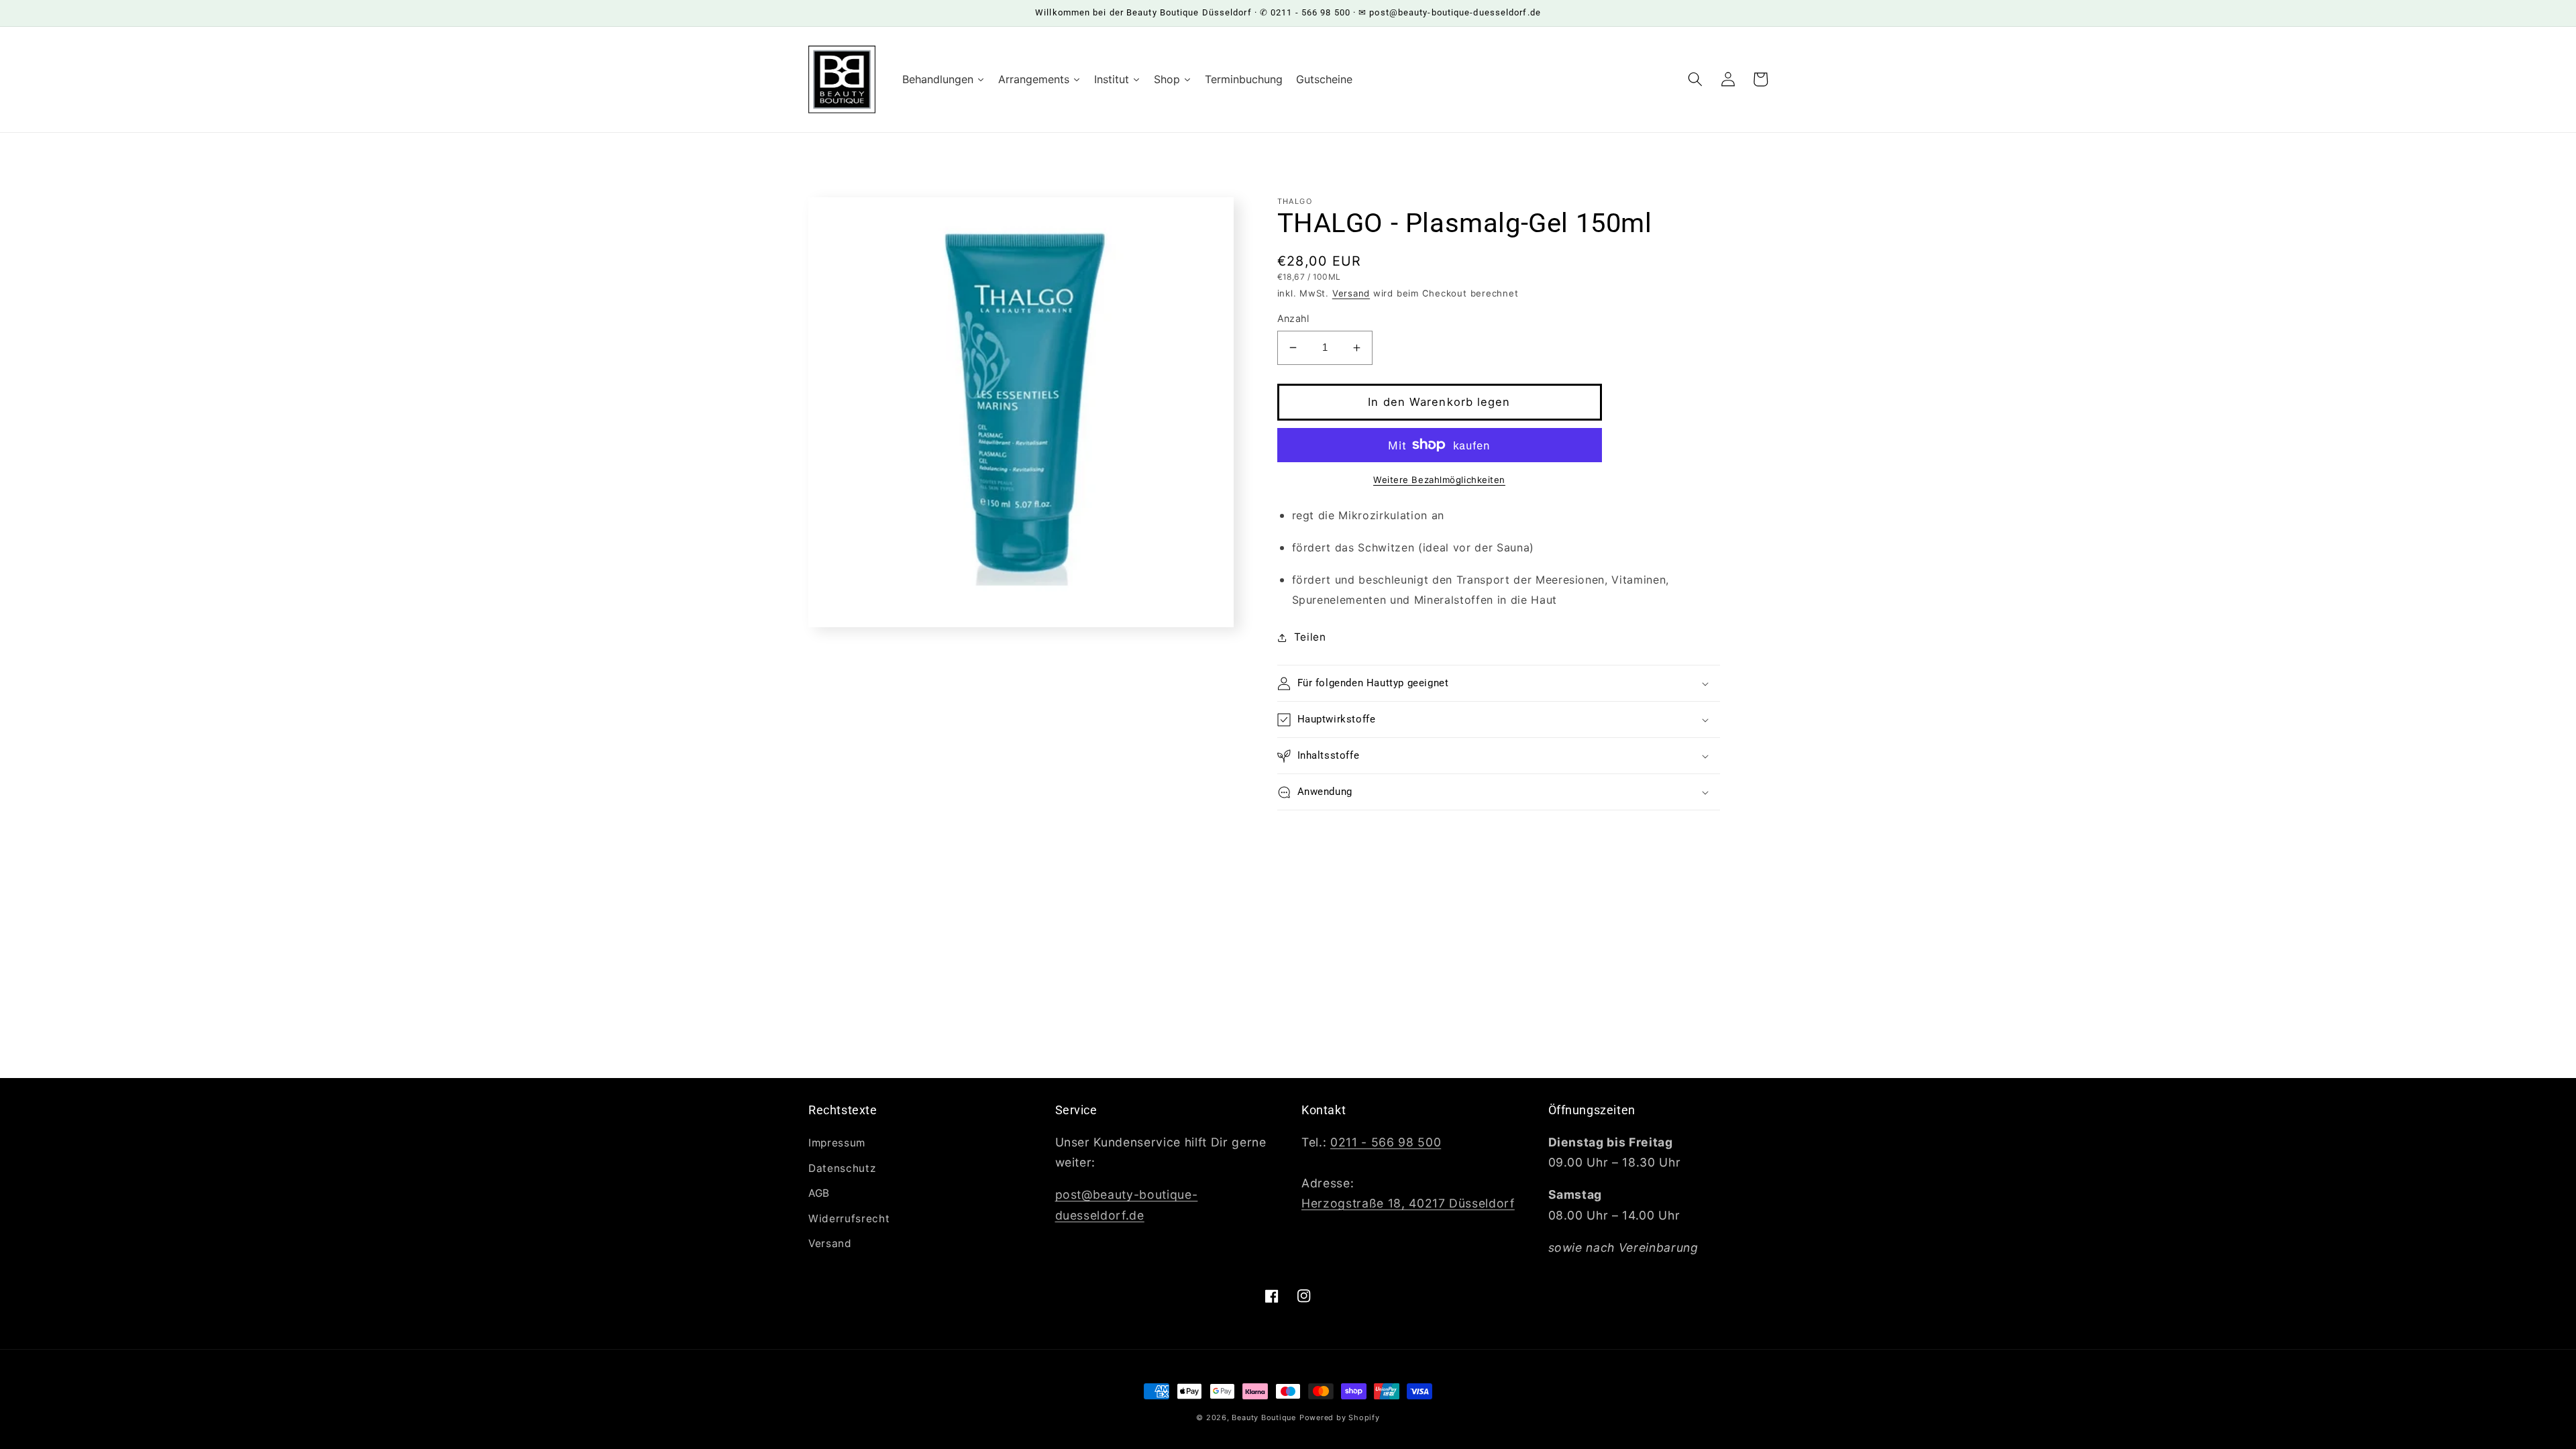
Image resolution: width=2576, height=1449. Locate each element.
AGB (819, 1193)
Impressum (837, 1143)
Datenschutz (842, 1168)
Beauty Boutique (1264, 1417)
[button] (1695, 79)
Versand (1351, 293)
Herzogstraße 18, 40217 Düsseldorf (1408, 1203)
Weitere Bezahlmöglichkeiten (1439, 480)
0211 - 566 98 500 (1386, 1142)
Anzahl (1293, 318)
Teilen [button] (1310, 637)
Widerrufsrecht (849, 1219)
